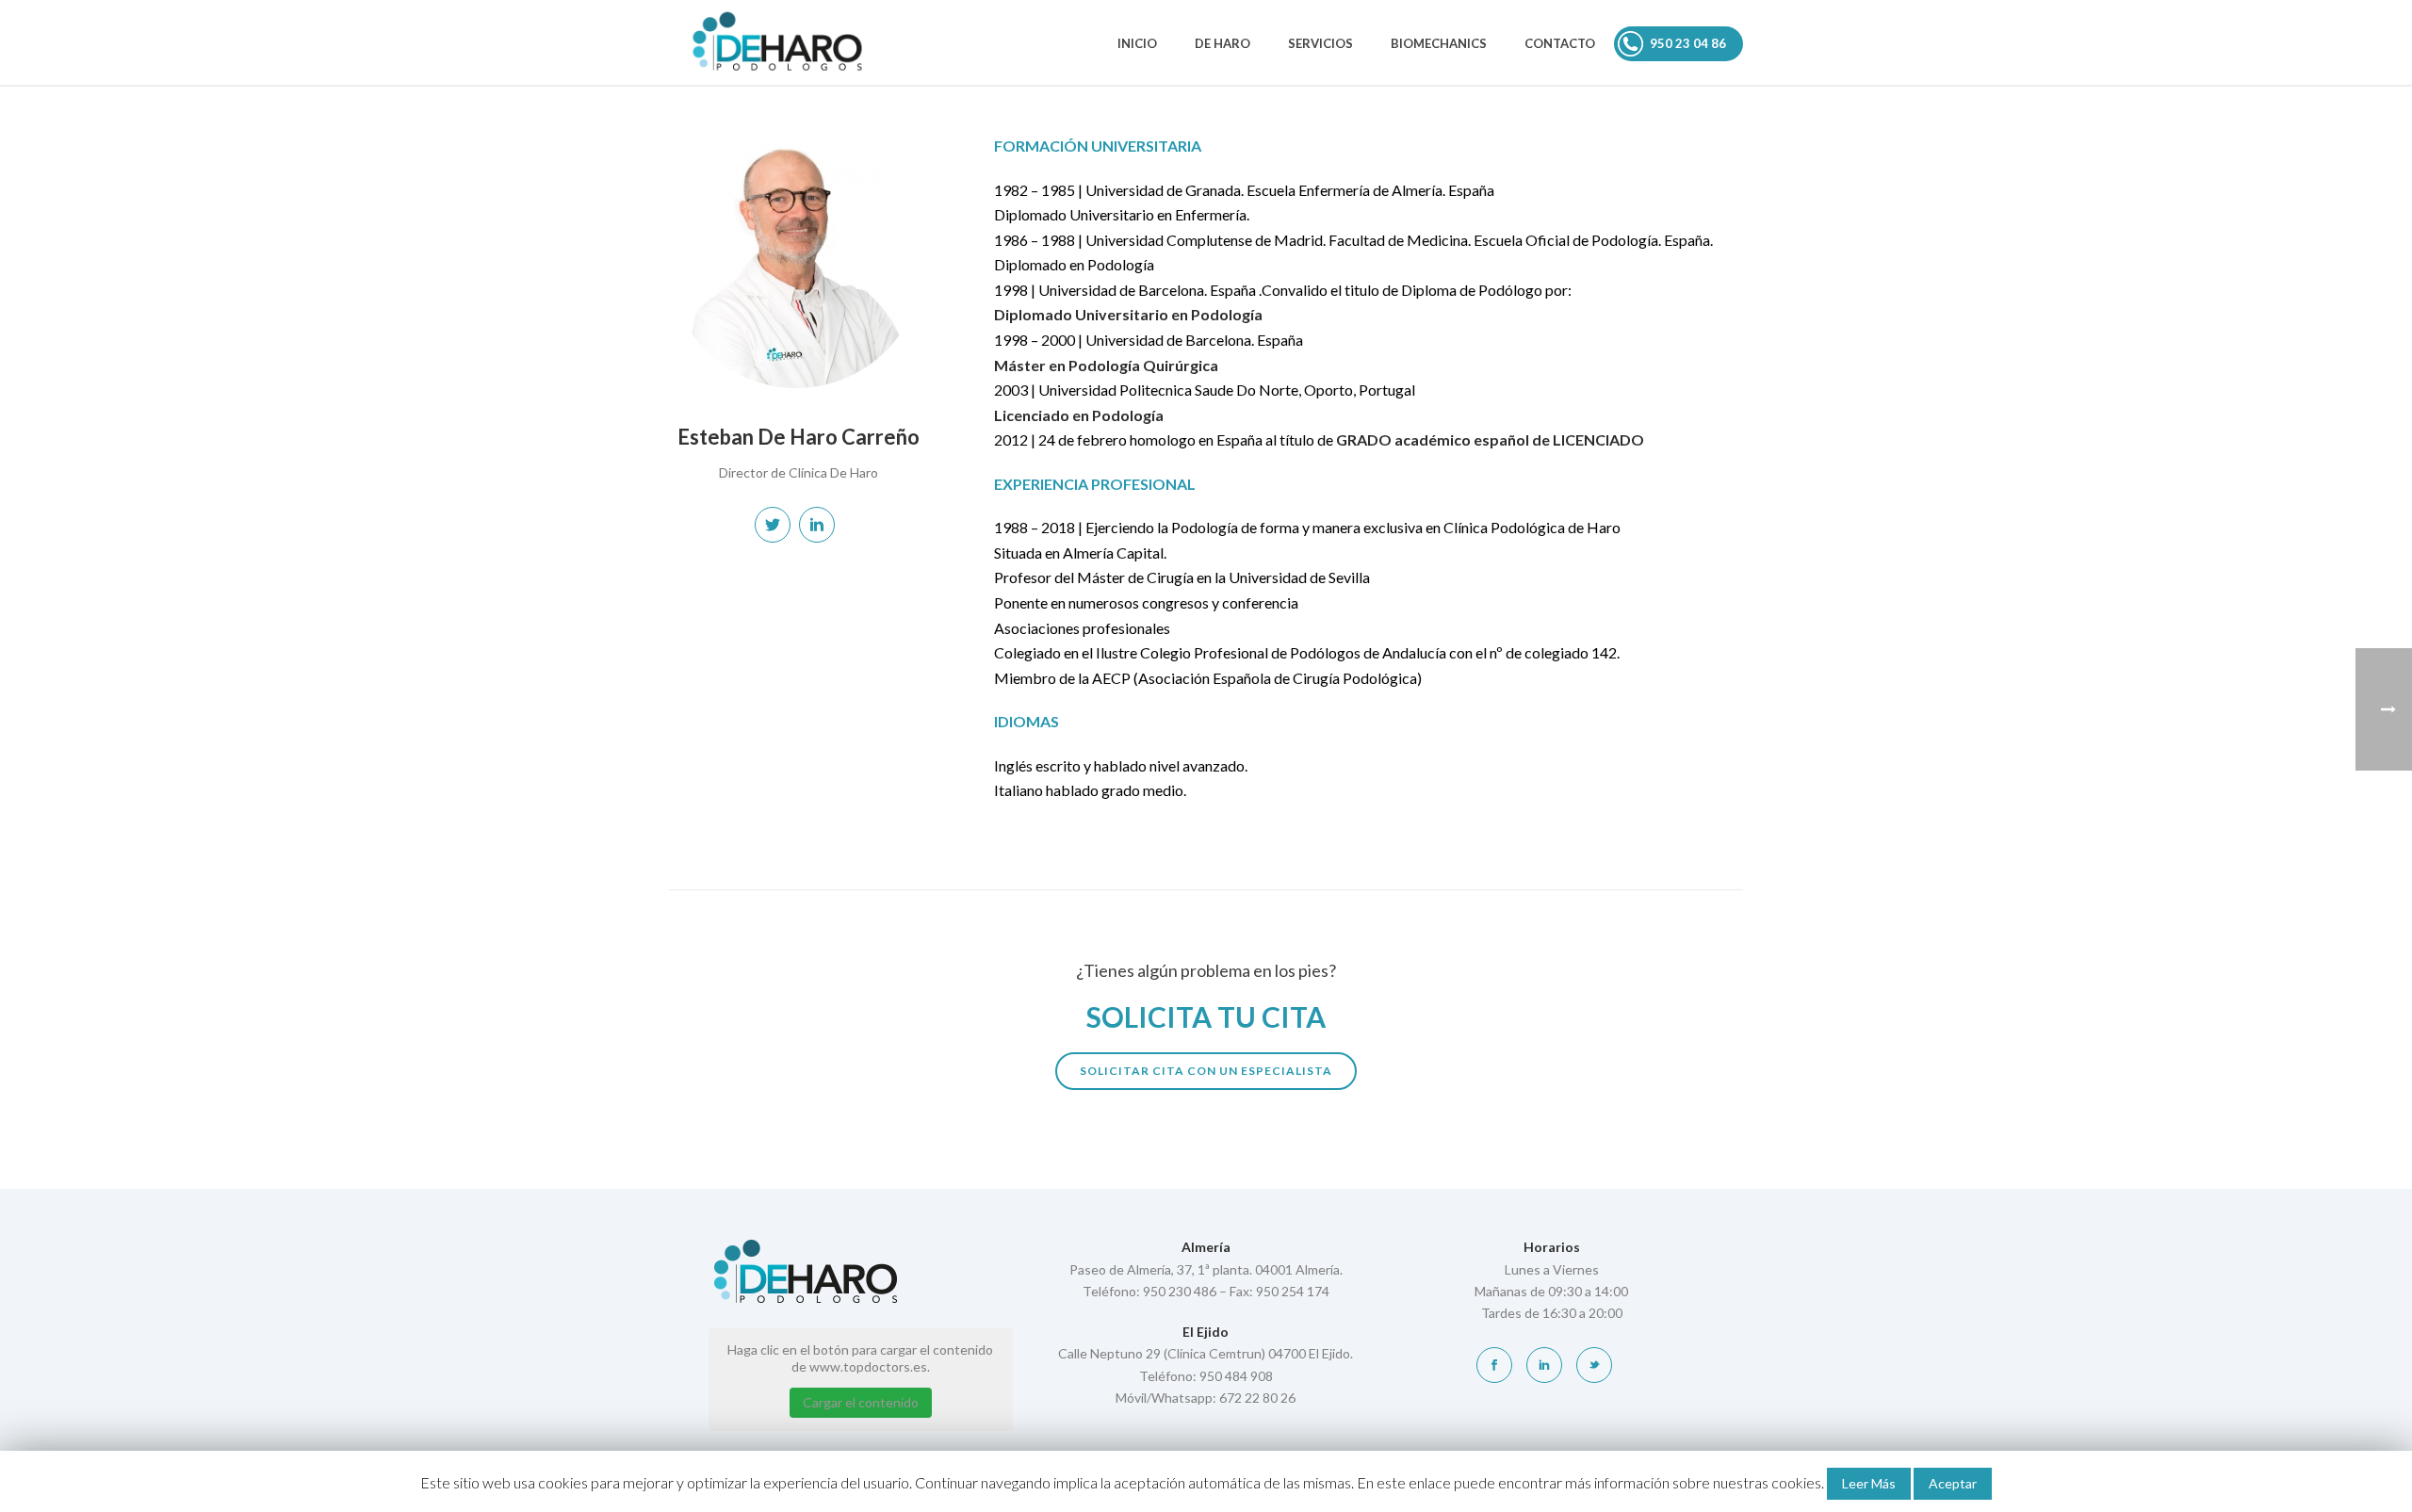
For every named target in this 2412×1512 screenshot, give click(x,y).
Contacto (1560, 43)
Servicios (1320, 43)
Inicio (1137, 43)
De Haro (1222, 43)
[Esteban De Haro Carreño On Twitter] (773, 525)
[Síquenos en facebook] (1494, 1365)
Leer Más (1869, 1483)
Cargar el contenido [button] (861, 1402)
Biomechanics (1439, 43)
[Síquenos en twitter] (1594, 1365)
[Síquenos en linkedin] (1544, 1365)
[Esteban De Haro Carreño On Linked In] (817, 525)
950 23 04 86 (1688, 43)
